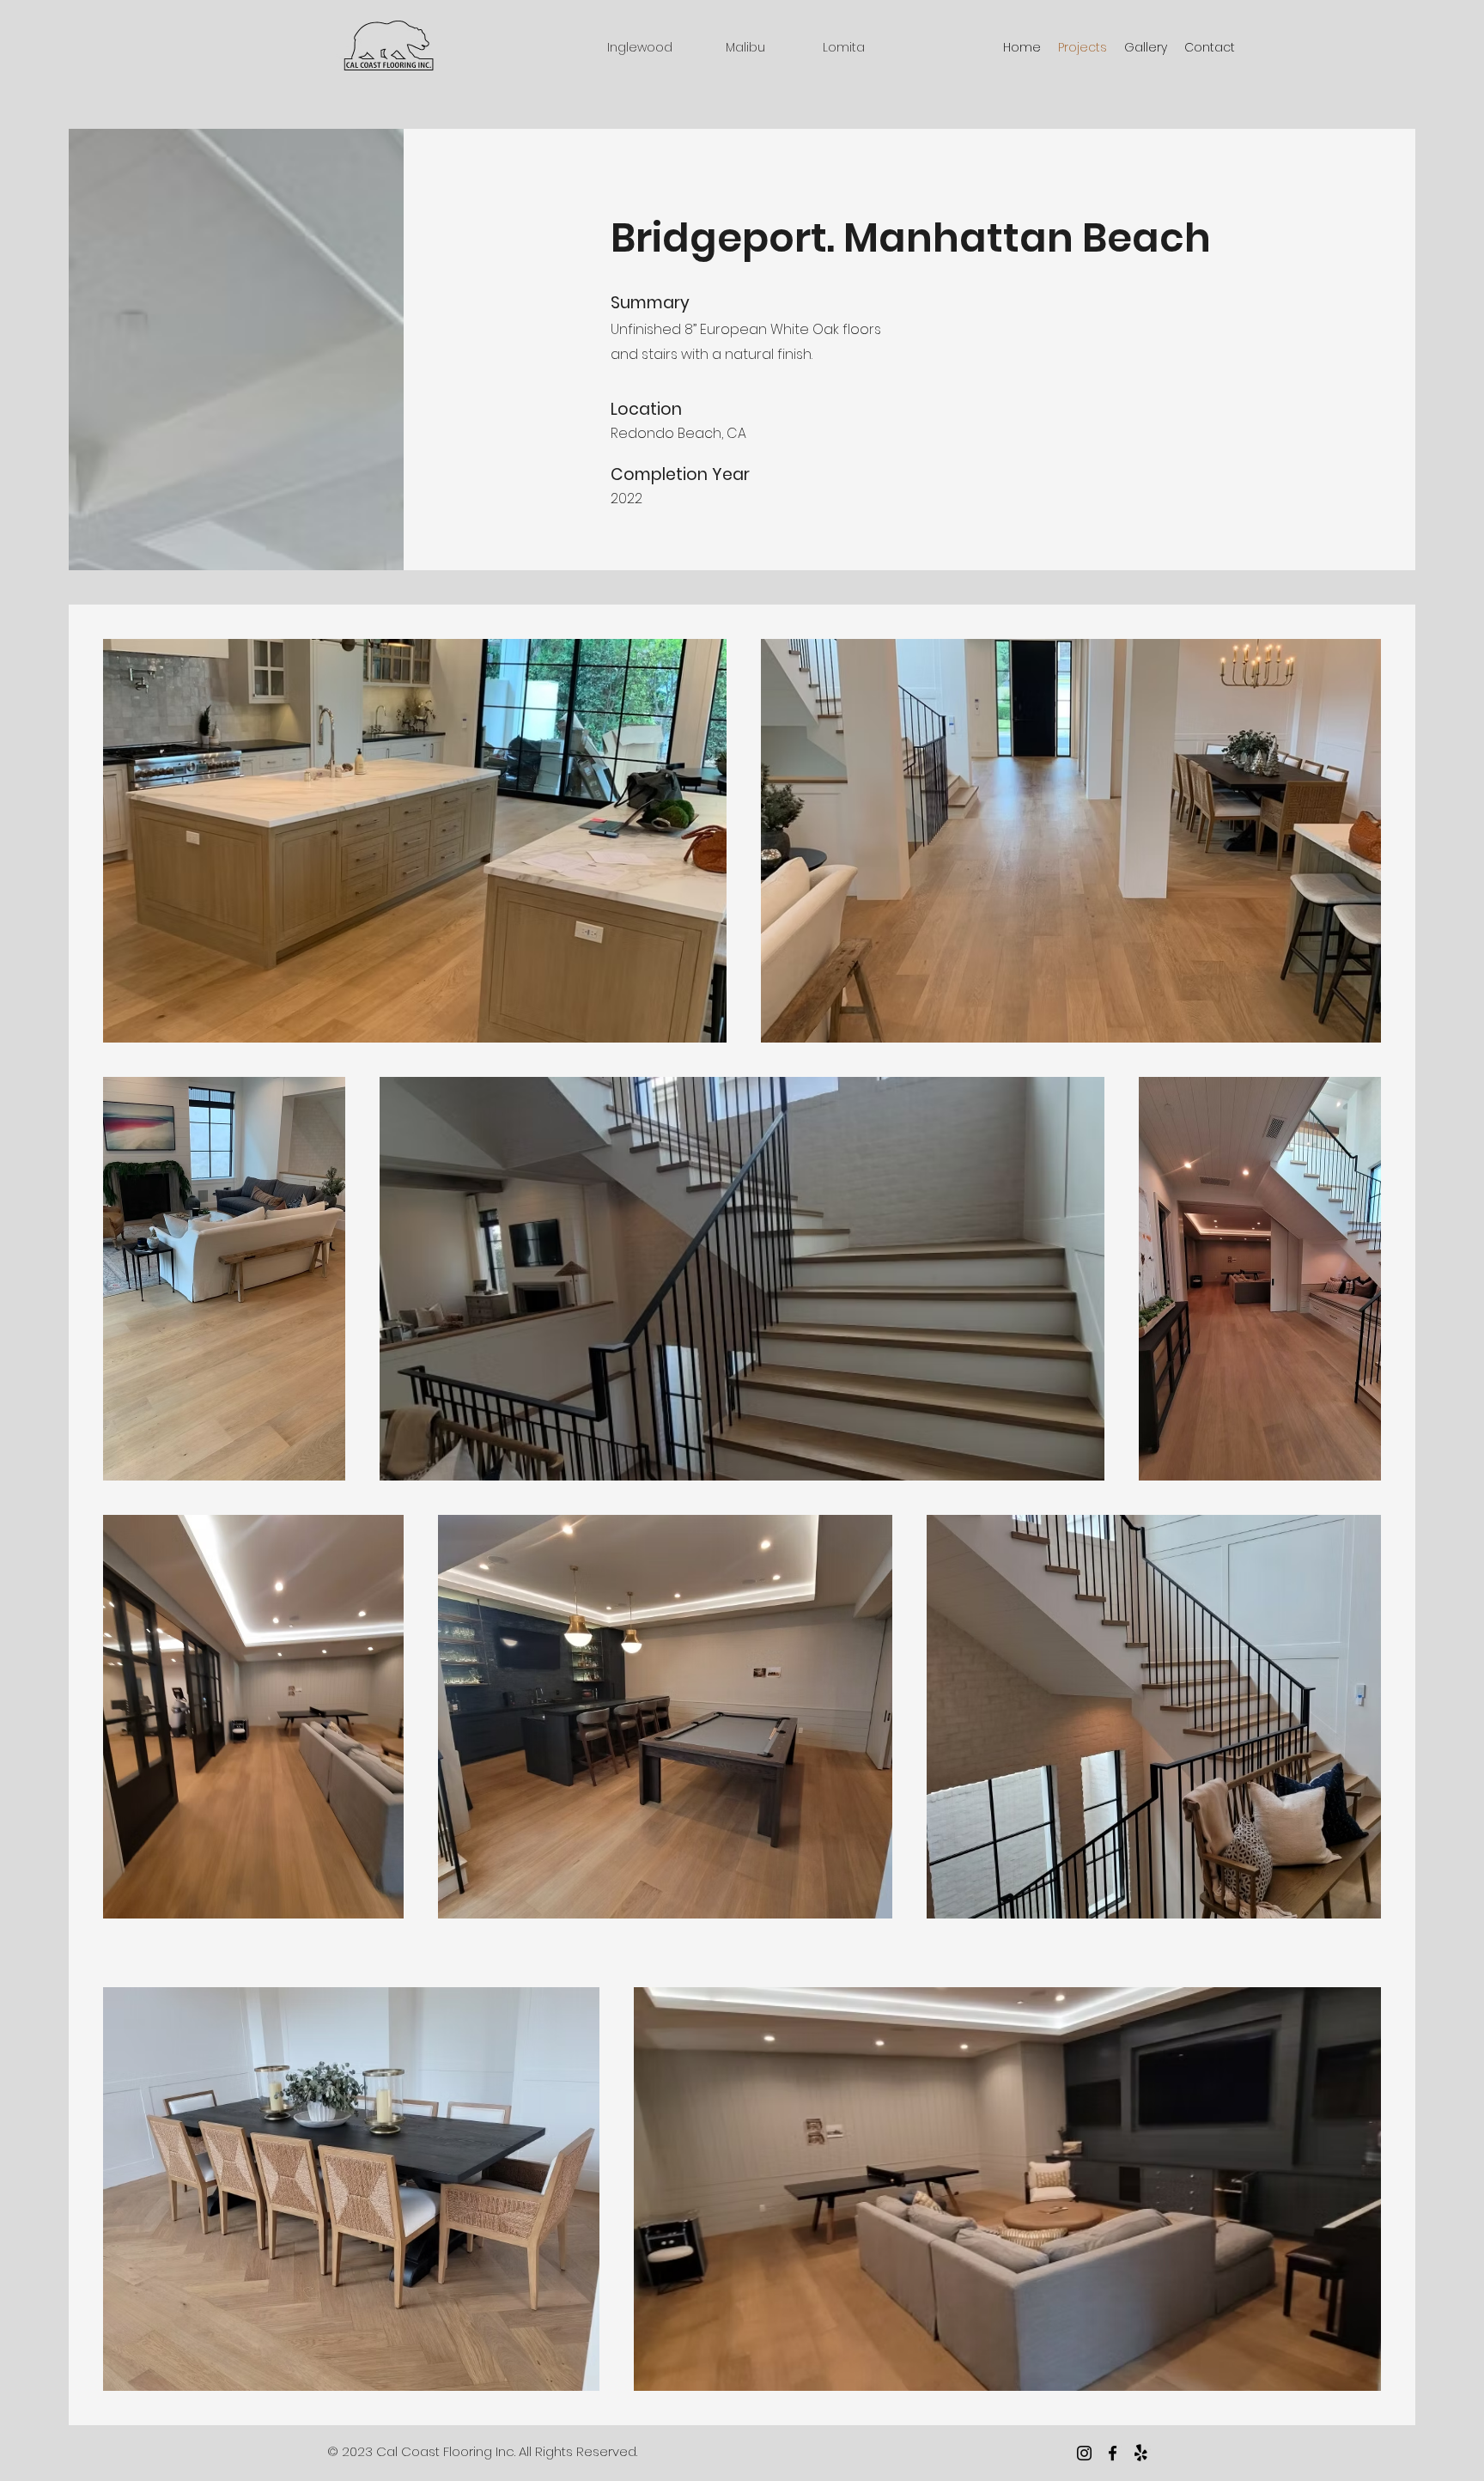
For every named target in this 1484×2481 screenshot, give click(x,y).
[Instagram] (1084, 2453)
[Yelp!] (1141, 2453)
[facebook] (1113, 2453)
